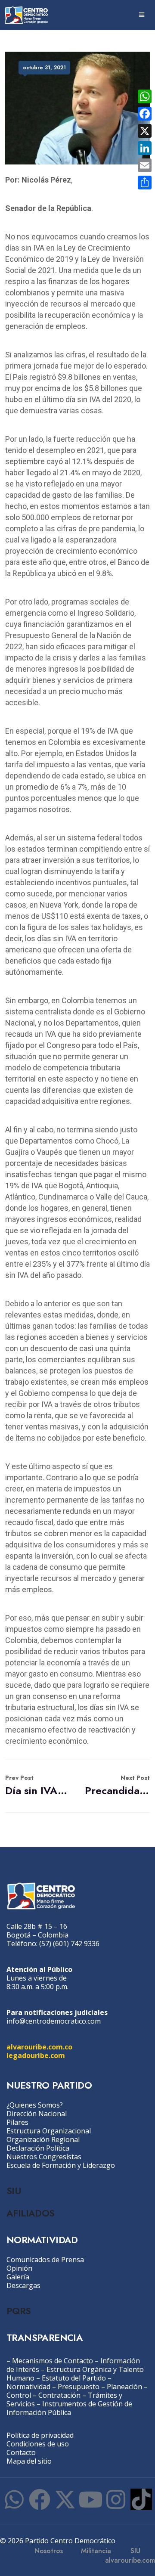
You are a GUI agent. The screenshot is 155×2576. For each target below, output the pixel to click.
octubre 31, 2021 (44, 68)
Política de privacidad (40, 2435)
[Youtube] (90, 2499)
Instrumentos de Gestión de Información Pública (69, 2408)
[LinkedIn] (145, 148)
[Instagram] (116, 2499)
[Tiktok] (141, 2499)
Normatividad (28, 2387)
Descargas (23, 2285)
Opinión (19, 2268)
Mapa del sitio (29, 2461)
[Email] (145, 165)
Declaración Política (38, 2148)
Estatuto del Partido (74, 2378)
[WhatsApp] (145, 96)
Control (19, 2395)
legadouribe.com (36, 2055)
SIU (14, 2191)
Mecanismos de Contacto (53, 2361)
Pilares (17, 2122)
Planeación (124, 2387)
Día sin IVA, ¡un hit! (38, 1786)
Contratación (59, 2395)
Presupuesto (79, 2387)
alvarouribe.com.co (39, 2047)
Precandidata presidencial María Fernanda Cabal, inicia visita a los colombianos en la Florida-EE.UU (117, 1786)
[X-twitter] (65, 2499)
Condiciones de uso (38, 2444)
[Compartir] (145, 183)
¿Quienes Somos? (35, 2105)
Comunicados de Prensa (45, 2260)
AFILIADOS (31, 2213)
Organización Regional (43, 2139)
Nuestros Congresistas (44, 2157)
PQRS (19, 2311)
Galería (18, 2277)
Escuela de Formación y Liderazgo (61, 2165)
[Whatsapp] (14, 2499)
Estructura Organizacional (49, 2131)
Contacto (21, 2452)
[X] (145, 131)
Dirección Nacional (37, 2114)
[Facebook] (40, 2499)
